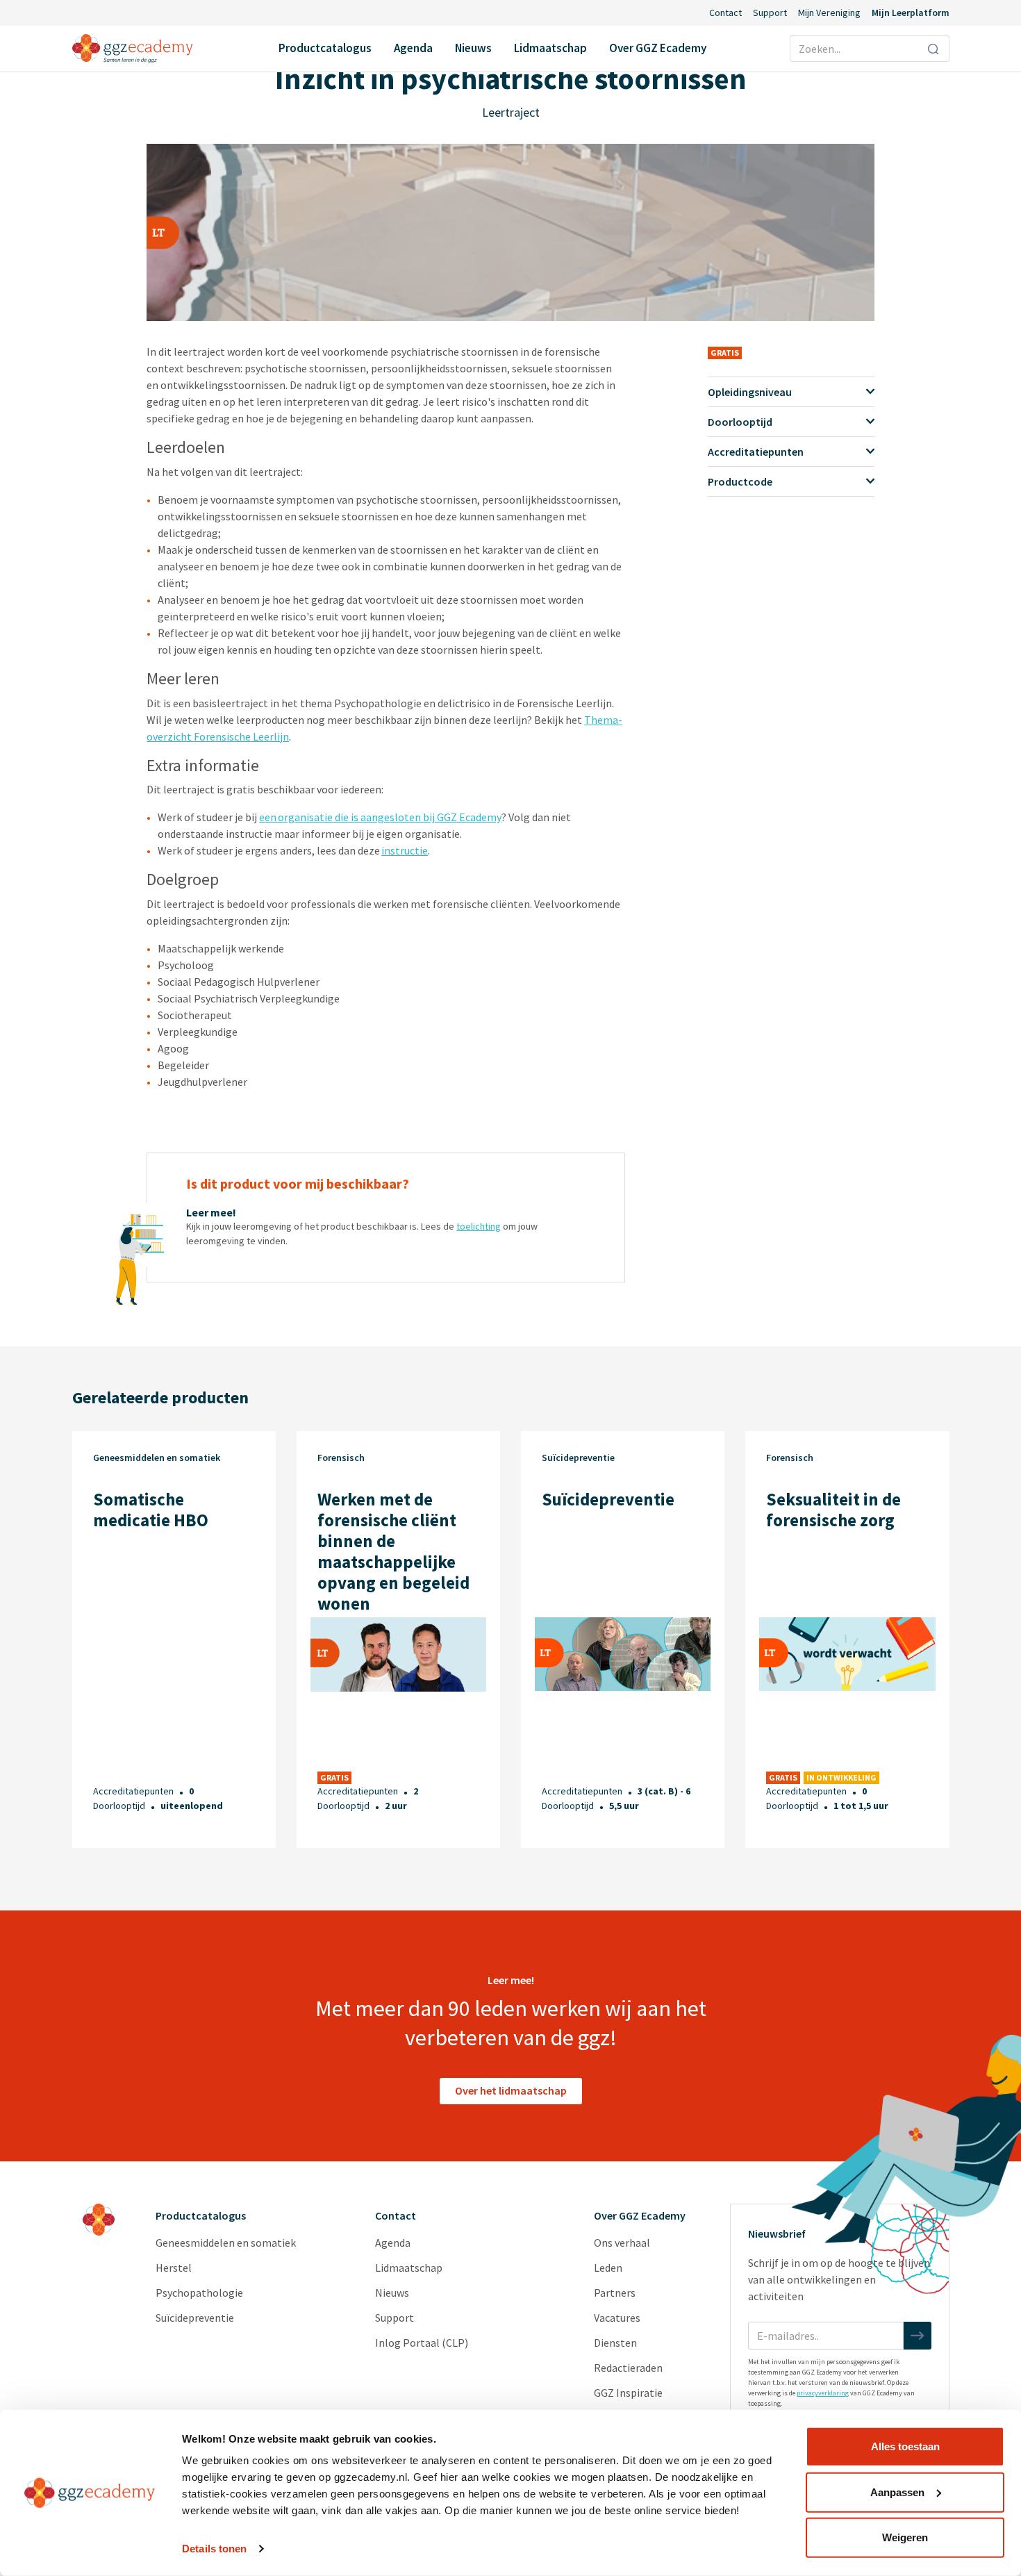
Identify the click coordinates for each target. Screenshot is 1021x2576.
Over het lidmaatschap (511, 2090)
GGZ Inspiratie (628, 2393)
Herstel (174, 2268)
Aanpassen (897, 2492)
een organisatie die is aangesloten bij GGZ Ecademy (380, 817)
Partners (615, 2293)
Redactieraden (628, 2368)
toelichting (479, 1226)
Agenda (413, 48)
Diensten (615, 2343)
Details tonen (214, 2549)
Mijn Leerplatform (911, 13)
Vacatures (617, 2318)
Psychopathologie (199, 2293)
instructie (405, 850)
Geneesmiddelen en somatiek (226, 2243)
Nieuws (473, 48)
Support (770, 13)
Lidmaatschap (550, 48)
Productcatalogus (325, 48)
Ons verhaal (622, 2243)
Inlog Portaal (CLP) (422, 2343)
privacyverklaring (823, 2393)
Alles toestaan (905, 2446)
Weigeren (905, 2537)
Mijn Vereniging (829, 13)
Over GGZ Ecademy (658, 48)
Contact (725, 13)
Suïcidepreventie (195, 2318)
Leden (608, 2268)
